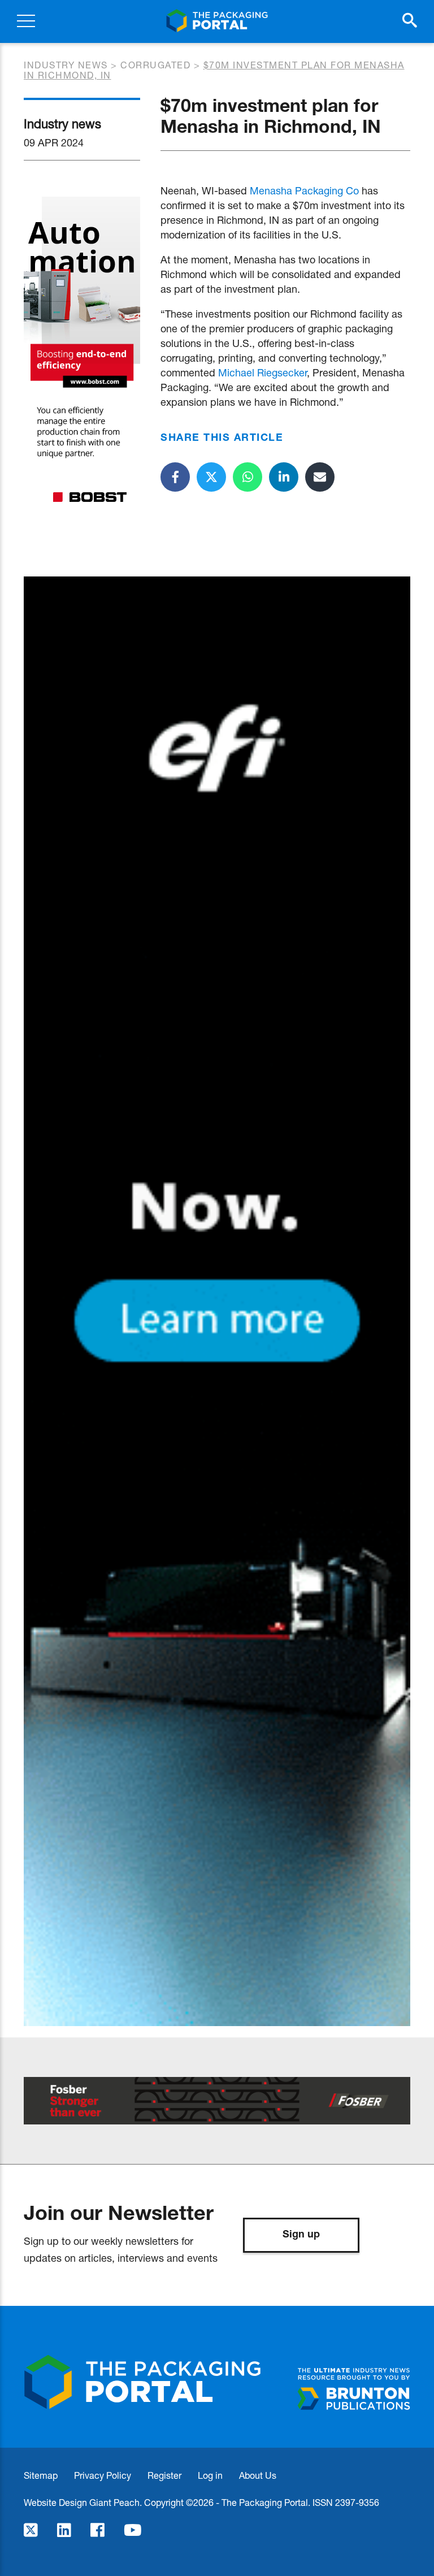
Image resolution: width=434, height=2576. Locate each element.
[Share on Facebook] (175, 477)
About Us (258, 2475)
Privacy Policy (103, 2475)
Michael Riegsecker (262, 372)
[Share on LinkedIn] (284, 477)
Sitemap (41, 2475)
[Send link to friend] (320, 477)
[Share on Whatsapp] (248, 477)
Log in (210, 2475)
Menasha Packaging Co (304, 190)
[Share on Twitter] (211, 477)
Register (164, 2475)
